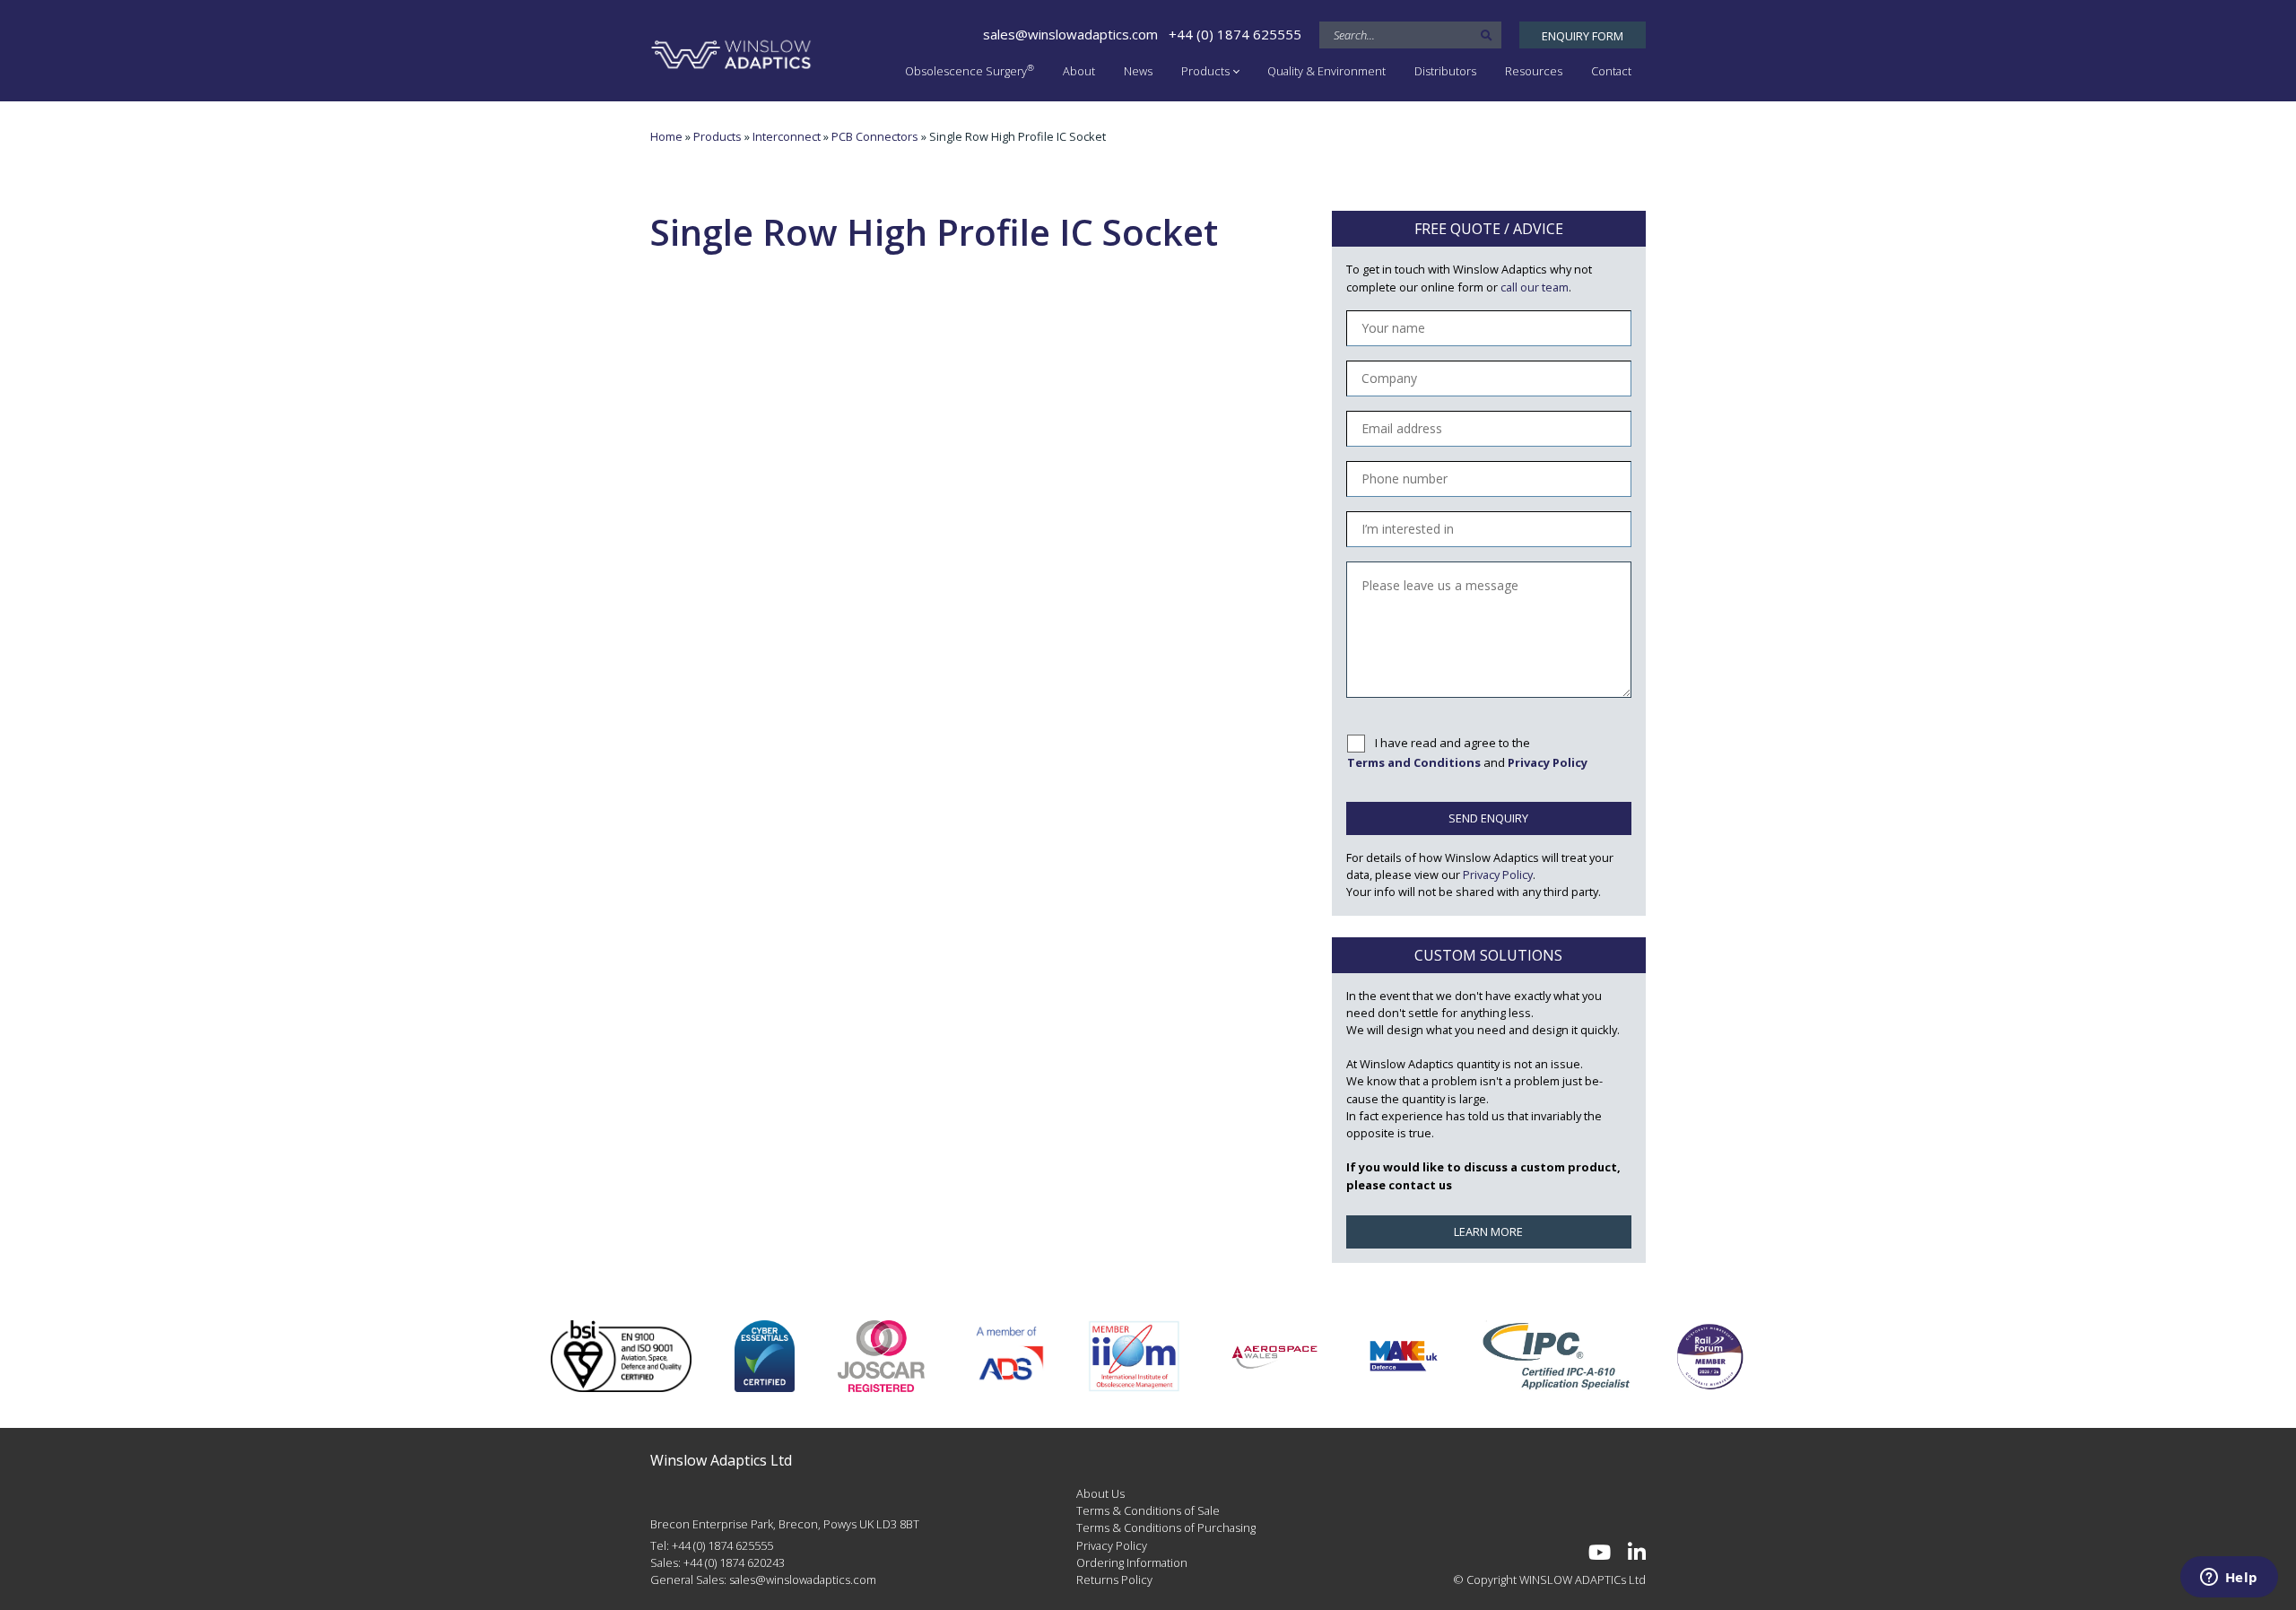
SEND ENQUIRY (1488, 818)
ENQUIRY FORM (1583, 36)
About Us (1100, 1493)
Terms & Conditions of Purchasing (1166, 1527)
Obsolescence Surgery (970, 70)
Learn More (1488, 1231)
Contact (1611, 71)
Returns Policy (1114, 1580)
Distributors (1445, 71)
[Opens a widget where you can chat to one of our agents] (2229, 1579)
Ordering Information (1132, 1562)
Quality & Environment (1326, 71)
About (1079, 71)
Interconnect (787, 136)
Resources (1534, 71)
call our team (1535, 287)
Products (1205, 71)
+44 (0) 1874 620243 (734, 1562)
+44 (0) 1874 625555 (1235, 34)
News (1138, 71)
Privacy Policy (1498, 875)
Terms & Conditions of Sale (1148, 1510)
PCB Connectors (875, 136)
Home (666, 136)
